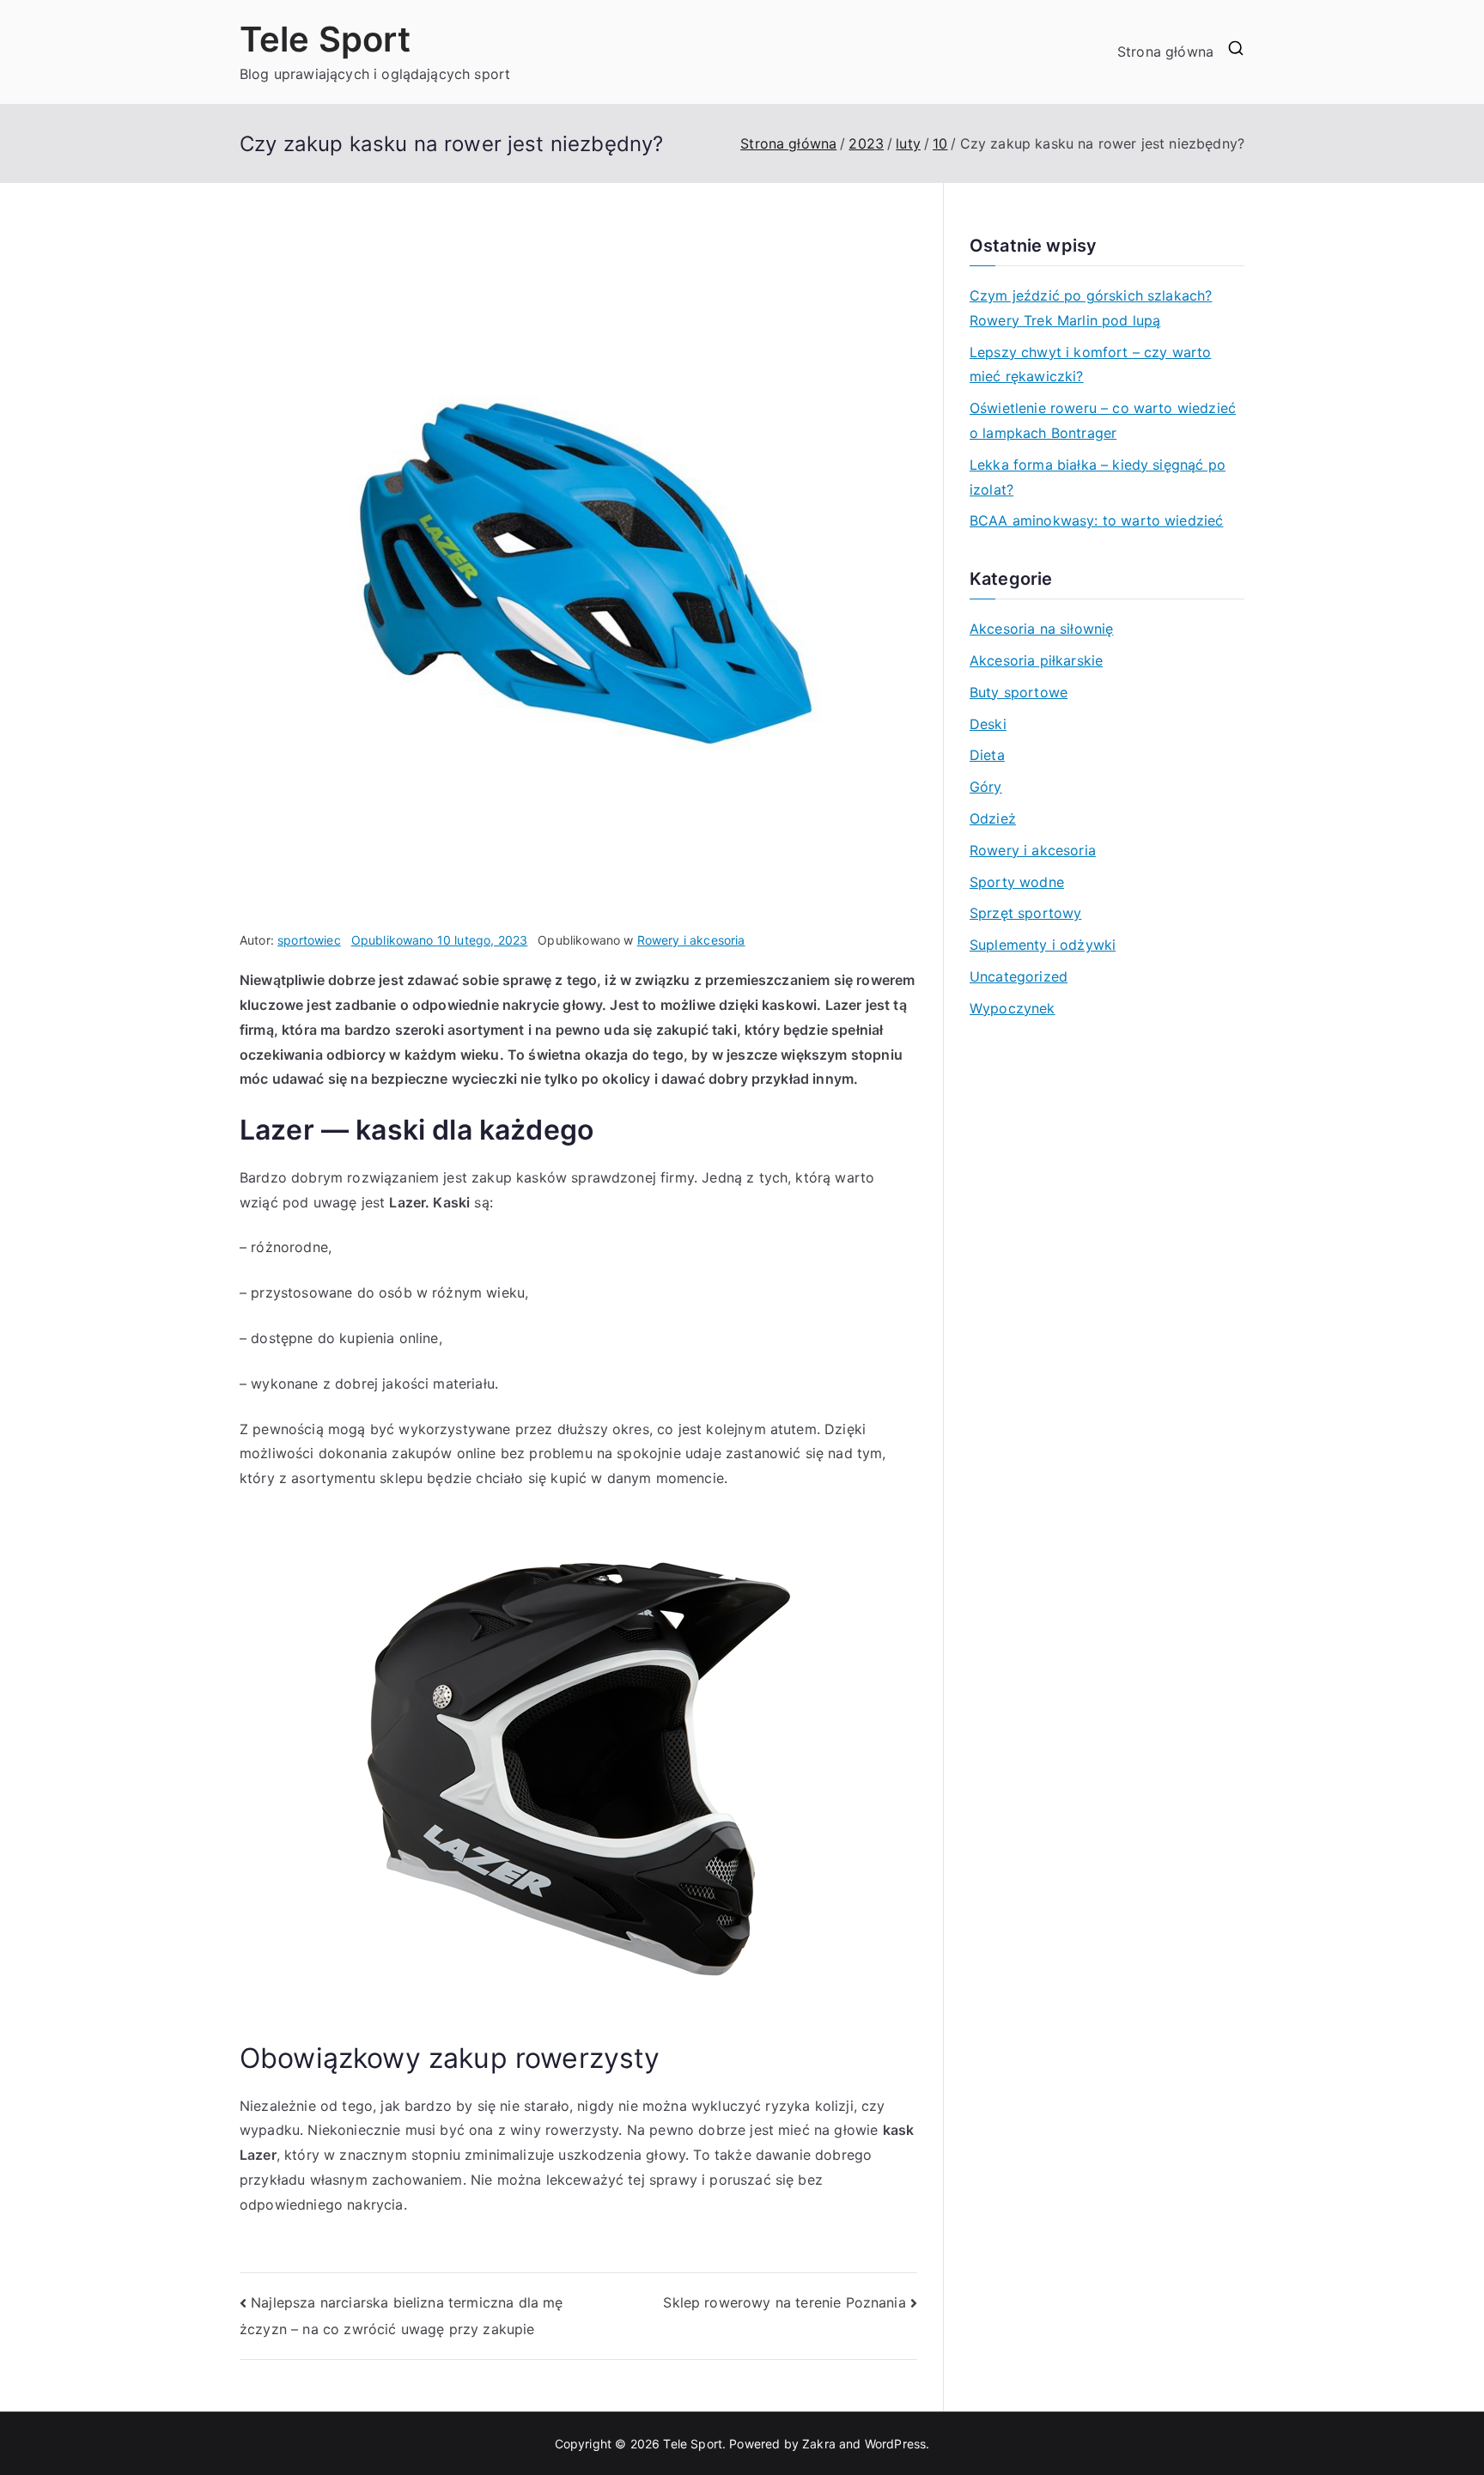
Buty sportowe (1019, 692)
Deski (988, 724)
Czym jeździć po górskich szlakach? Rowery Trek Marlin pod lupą (1091, 308)
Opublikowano (440, 940)
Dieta (987, 755)
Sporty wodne (1017, 882)
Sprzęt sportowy (1025, 913)
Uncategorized (1019, 976)
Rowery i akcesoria (691, 940)
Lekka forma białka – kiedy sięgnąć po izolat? (1098, 477)
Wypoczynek (1013, 1008)
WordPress (895, 2444)
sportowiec (309, 940)
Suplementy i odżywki (1043, 945)
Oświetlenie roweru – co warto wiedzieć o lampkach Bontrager (1103, 420)
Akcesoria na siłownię (1041, 629)
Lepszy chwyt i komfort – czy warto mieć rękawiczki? (1090, 365)
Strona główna (1165, 52)
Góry (986, 787)
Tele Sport (325, 39)
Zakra (819, 2444)
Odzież (993, 818)
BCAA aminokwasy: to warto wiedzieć (1096, 520)
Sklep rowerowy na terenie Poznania (784, 2302)
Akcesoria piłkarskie (1036, 660)
